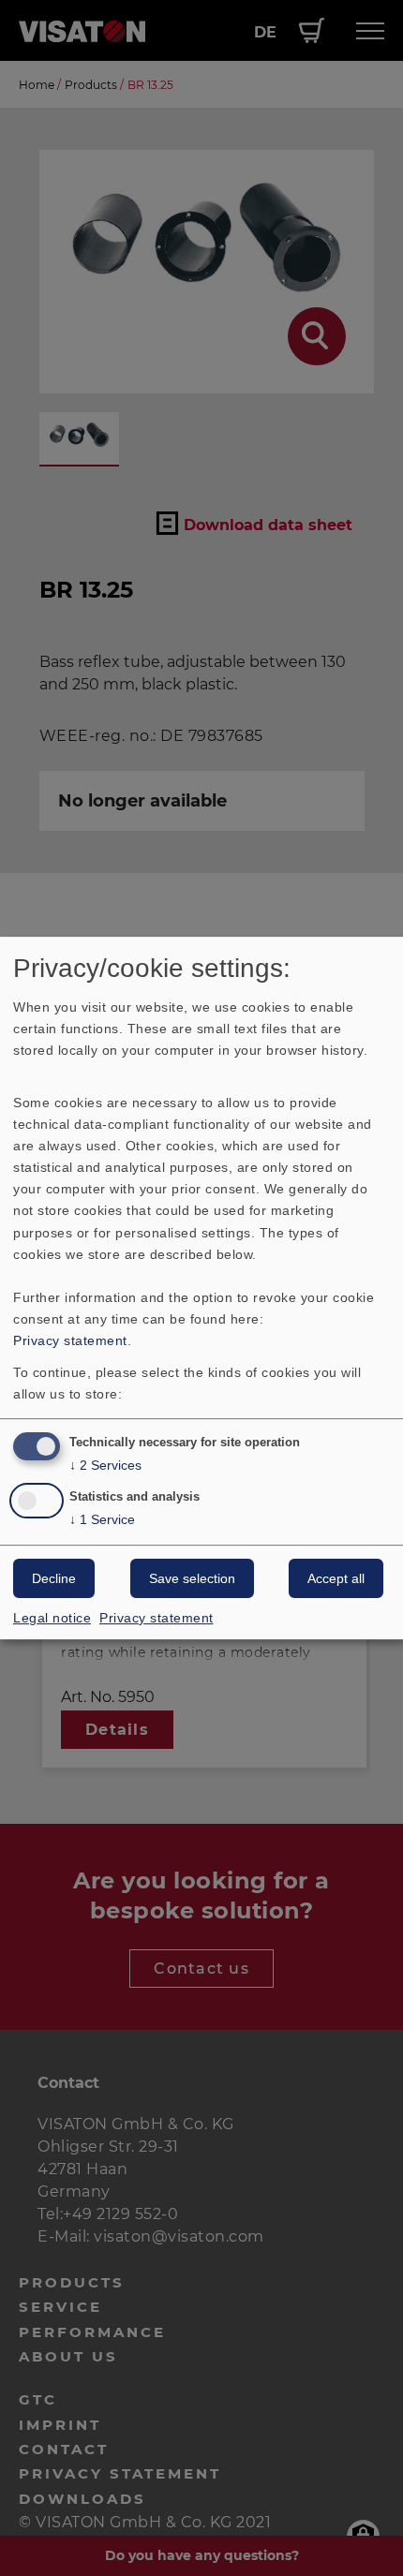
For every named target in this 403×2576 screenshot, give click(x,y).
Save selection (192, 1578)
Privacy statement (70, 1340)
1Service (102, 1519)
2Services (105, 1465)
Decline (54, 1578)
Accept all (336, 1578)
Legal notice (52, 1618)
